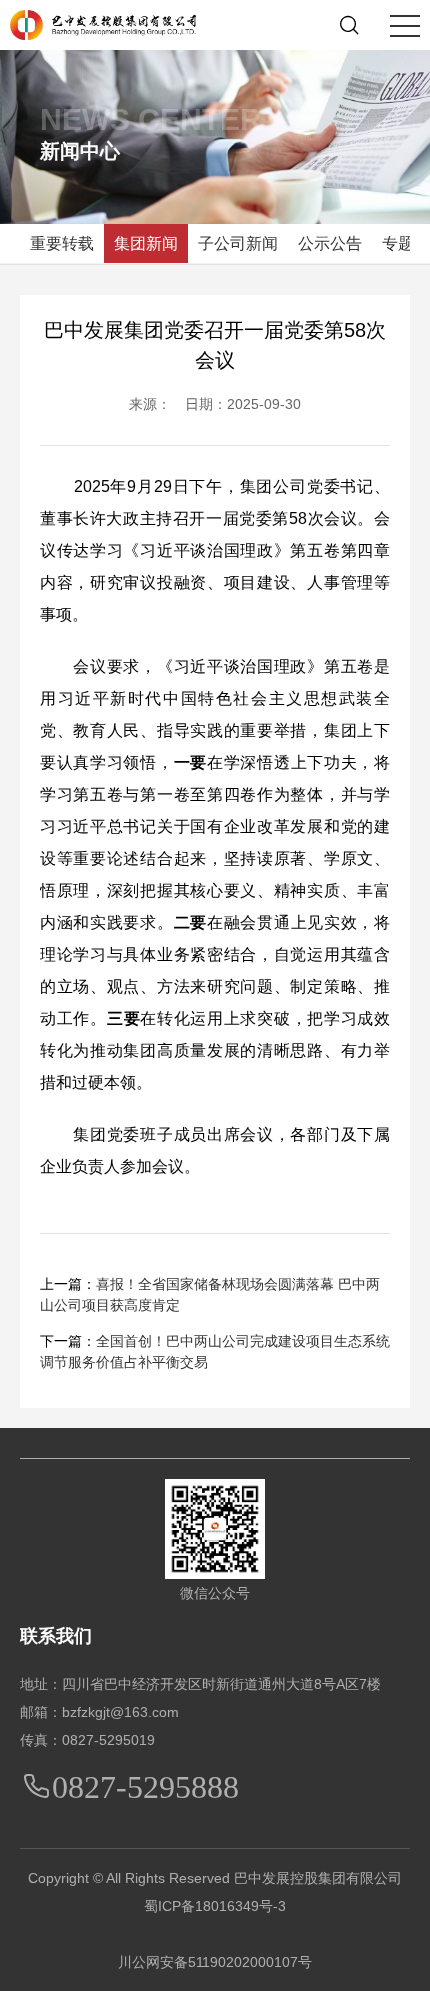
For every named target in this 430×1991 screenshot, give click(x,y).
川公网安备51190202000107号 (215, 1962)
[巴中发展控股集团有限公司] (103, 24)
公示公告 (330, 243)
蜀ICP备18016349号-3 (215, 1906)
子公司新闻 (238, 243)
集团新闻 (146, 243)
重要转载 (62, 243)
